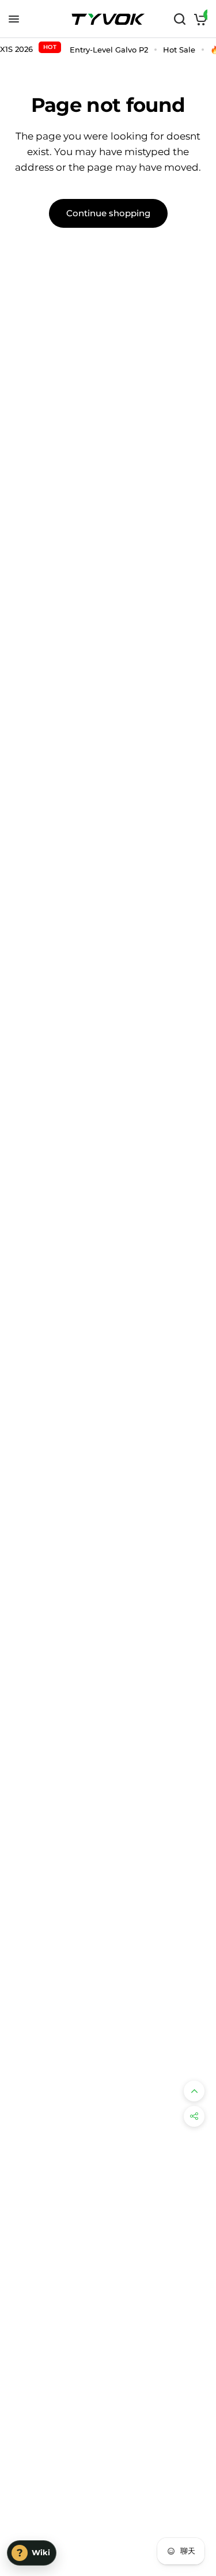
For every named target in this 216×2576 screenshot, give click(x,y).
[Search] (180, 19)
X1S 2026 (28, 48)
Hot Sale (179, 50)
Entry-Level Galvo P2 (109, 50)
